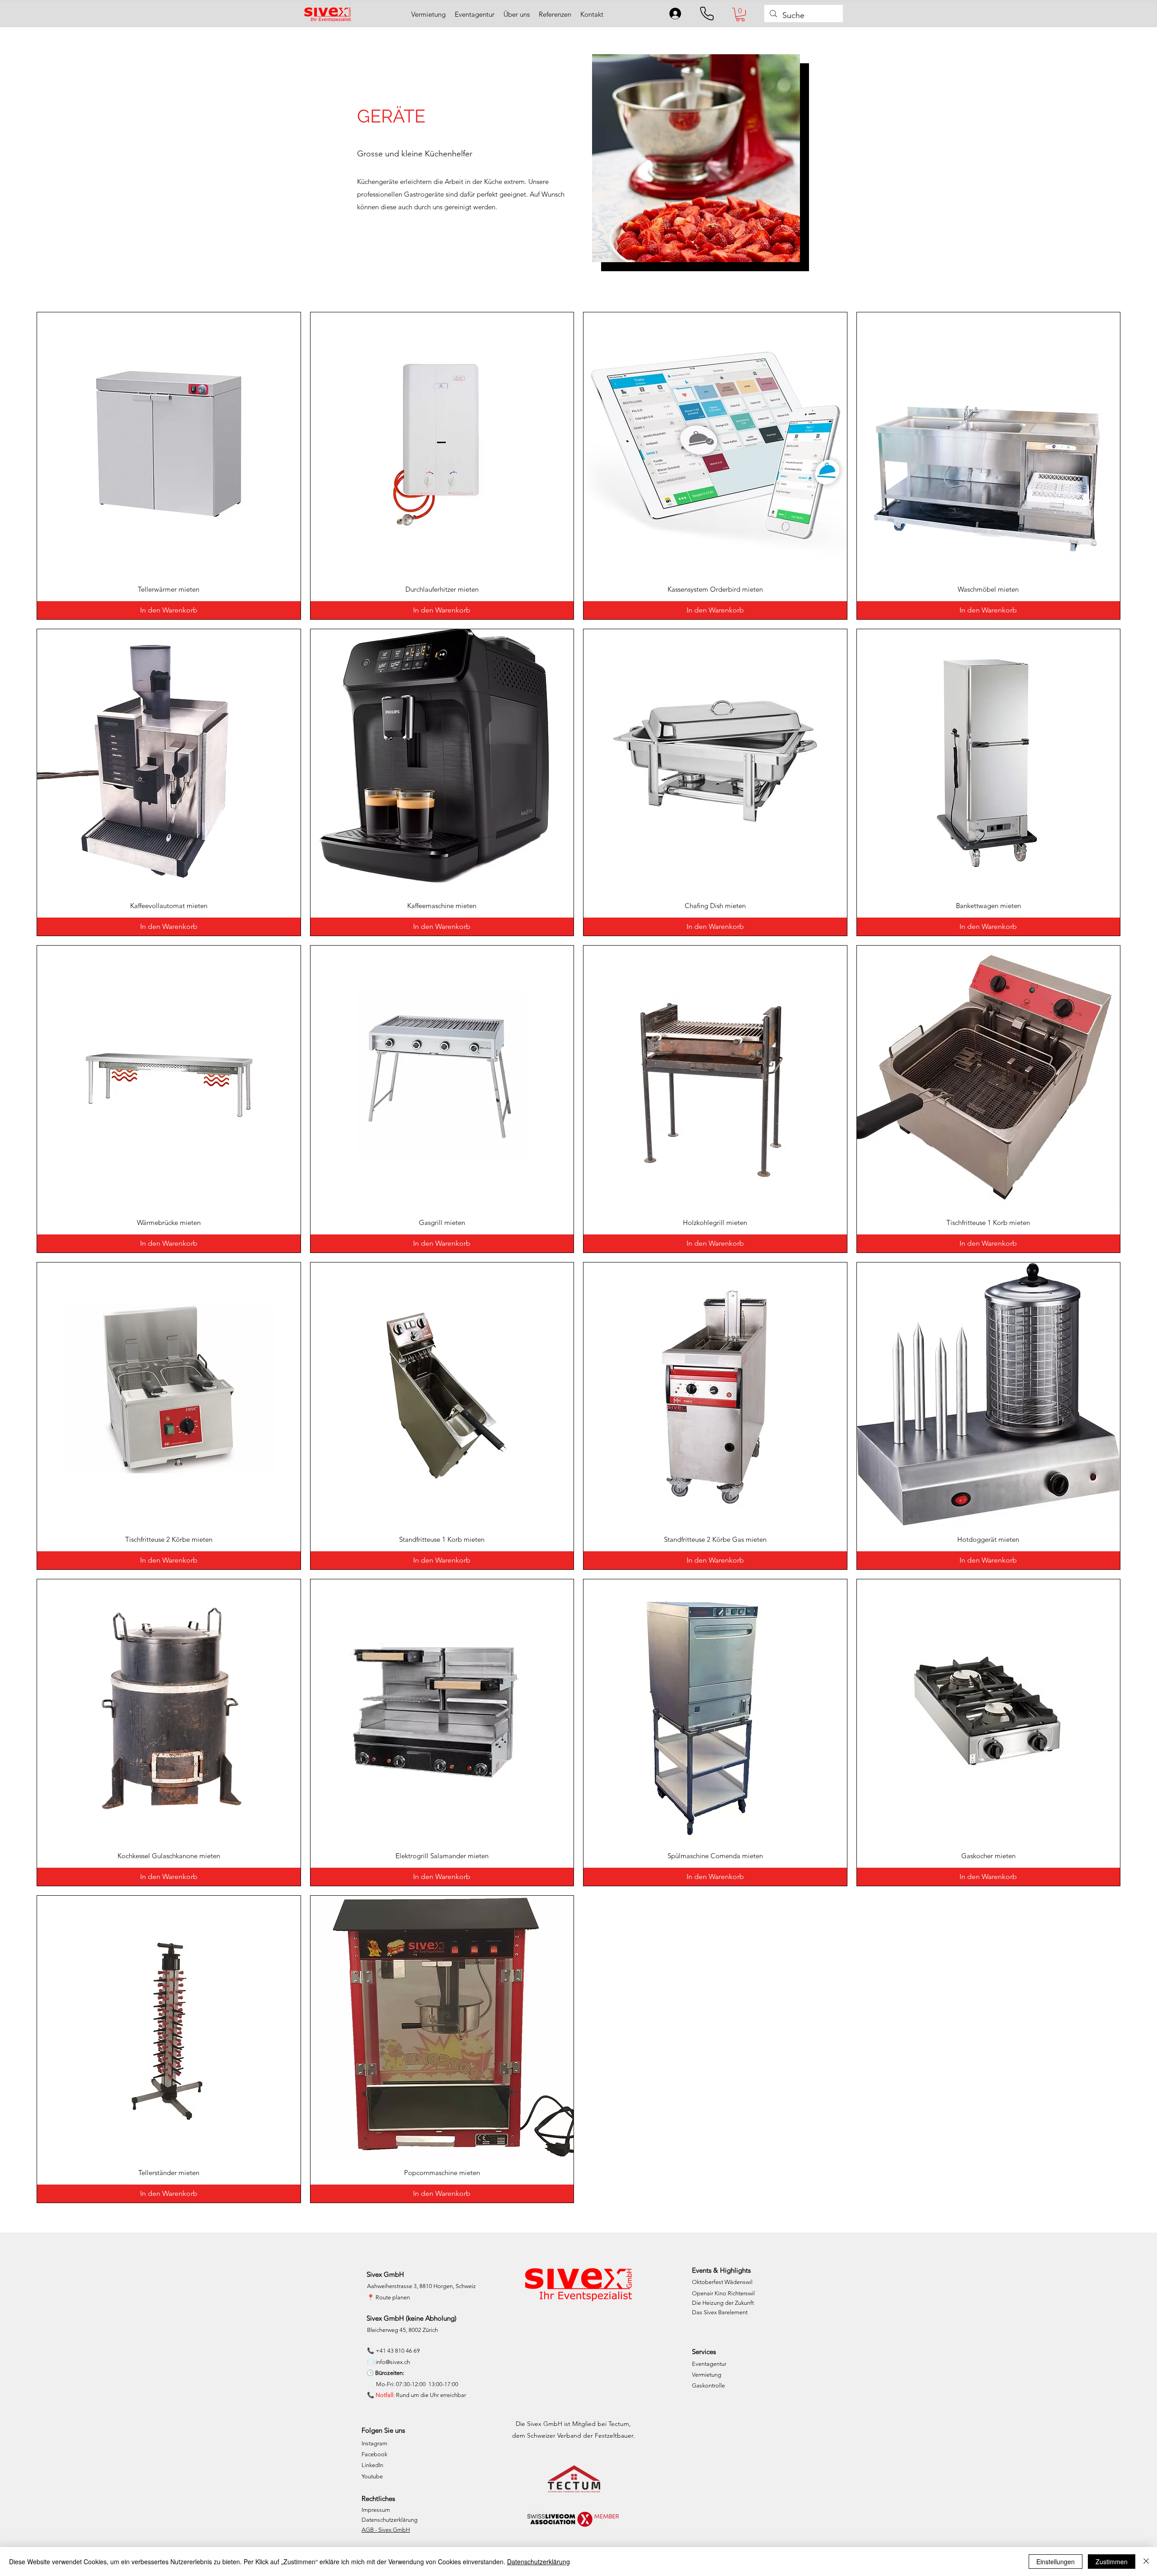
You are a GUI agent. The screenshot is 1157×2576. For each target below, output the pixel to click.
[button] (740, 14)
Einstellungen (1056, 2562)
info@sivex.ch (393, 2362)
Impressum (376, 2510)
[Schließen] (1146, 2562)
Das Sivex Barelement (720, 2312)
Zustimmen (1112, 2562)
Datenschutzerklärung (390, 2520)
